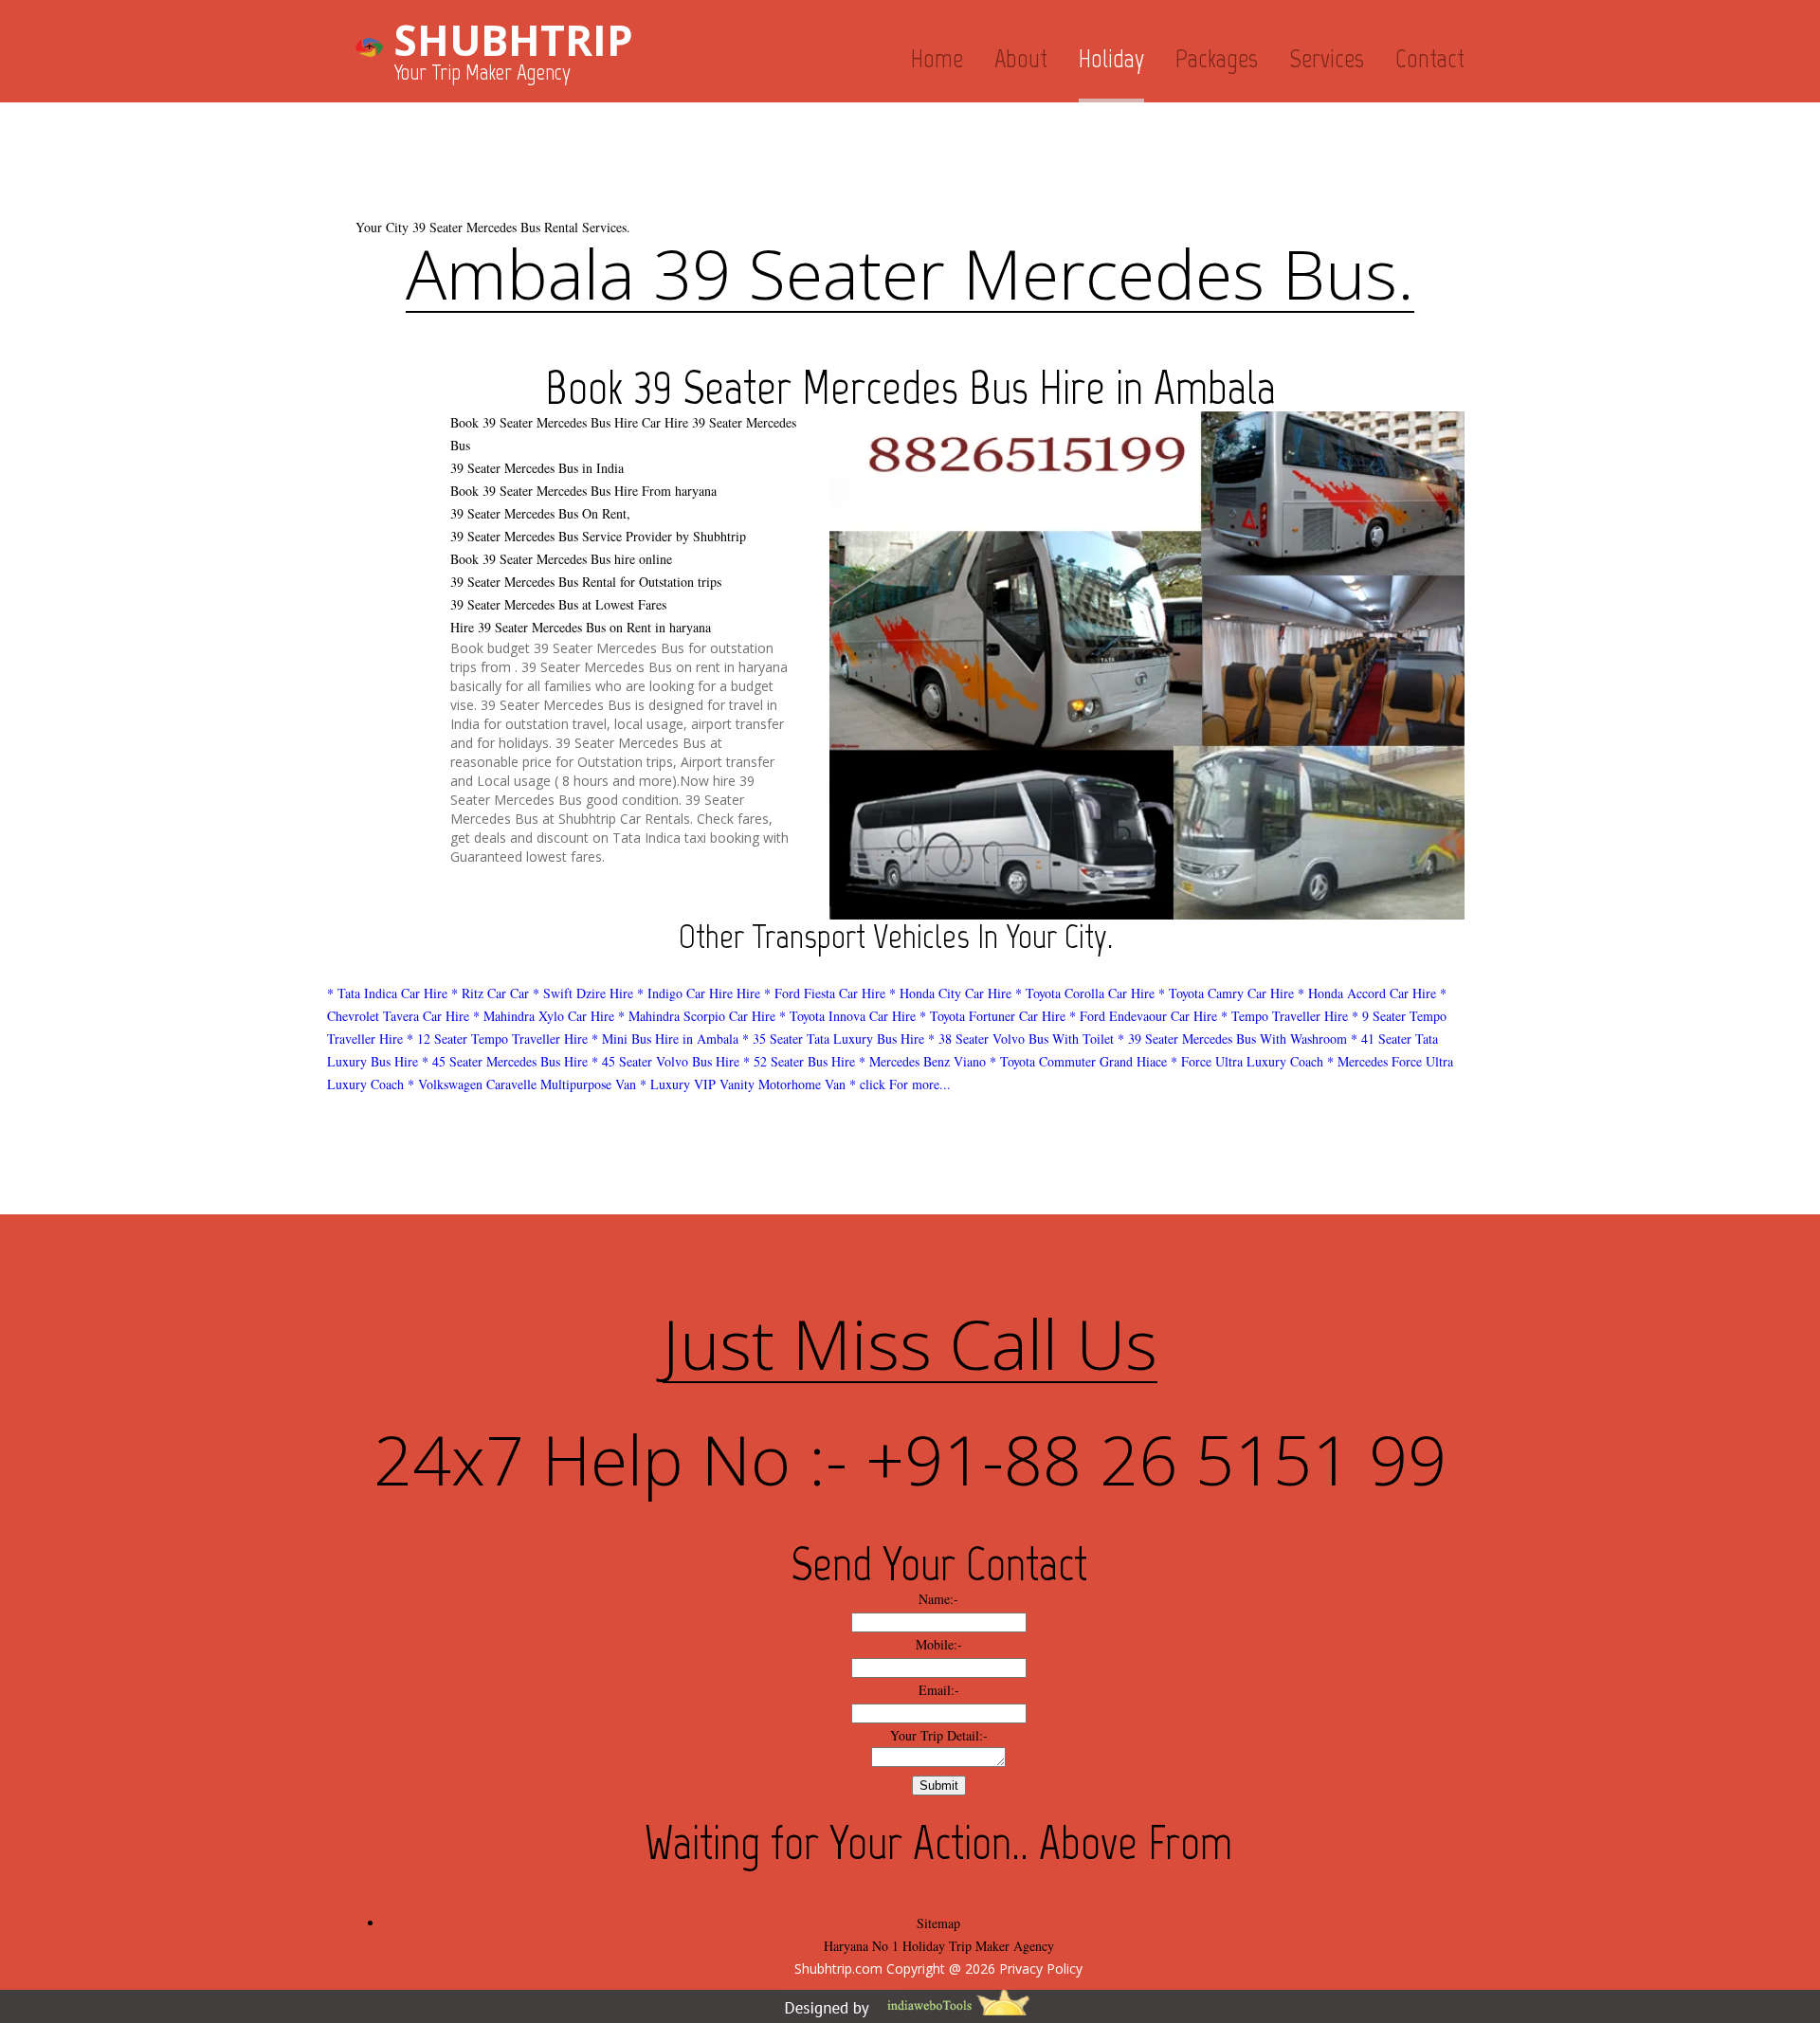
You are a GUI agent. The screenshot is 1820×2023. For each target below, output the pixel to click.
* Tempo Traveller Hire (1284, 1016)
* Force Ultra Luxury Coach (1247, 1061)
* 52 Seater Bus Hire (799, 1061)
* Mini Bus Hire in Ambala (665, 1039)
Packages (1217, 58)
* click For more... (900, 1084)
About (1021, 58)
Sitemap (938, 1923)
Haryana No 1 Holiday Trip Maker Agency (939, 1946)
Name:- (938, 1599)
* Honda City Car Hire (950, 993)
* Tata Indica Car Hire (387, 993)
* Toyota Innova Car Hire (847, 1016)
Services (1327, 58)
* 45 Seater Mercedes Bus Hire (505, 1061)
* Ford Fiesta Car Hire (825, 993)
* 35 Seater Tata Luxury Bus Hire (833, 1039)
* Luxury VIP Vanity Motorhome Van (743, 1084)
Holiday (1111, 58)
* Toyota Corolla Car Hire (1085, 993)
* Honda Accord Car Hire (1367, 993)
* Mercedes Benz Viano (922, 1061)
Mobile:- (939, 1644)
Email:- (939, 1690)
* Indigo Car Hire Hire (699, 993)
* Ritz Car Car (490, 993)
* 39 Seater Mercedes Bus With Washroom (1232, 1039)
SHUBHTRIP (513, 40)
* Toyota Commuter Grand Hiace (1078, 1061)
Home (937, 58)
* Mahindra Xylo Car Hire (544, 1016)
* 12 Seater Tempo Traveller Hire (497, 1039)
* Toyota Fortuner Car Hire (992, 1016)
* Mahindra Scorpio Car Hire (697, 1016)
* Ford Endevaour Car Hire (1143, 1016)
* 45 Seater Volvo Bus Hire (665, 1061)
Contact (1430, 58)
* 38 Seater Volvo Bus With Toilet (1021, 1039)
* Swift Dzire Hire (583, 993)
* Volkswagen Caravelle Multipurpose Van (522, 1084)
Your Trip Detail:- (939, 1735)
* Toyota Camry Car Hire (1226, 993)
